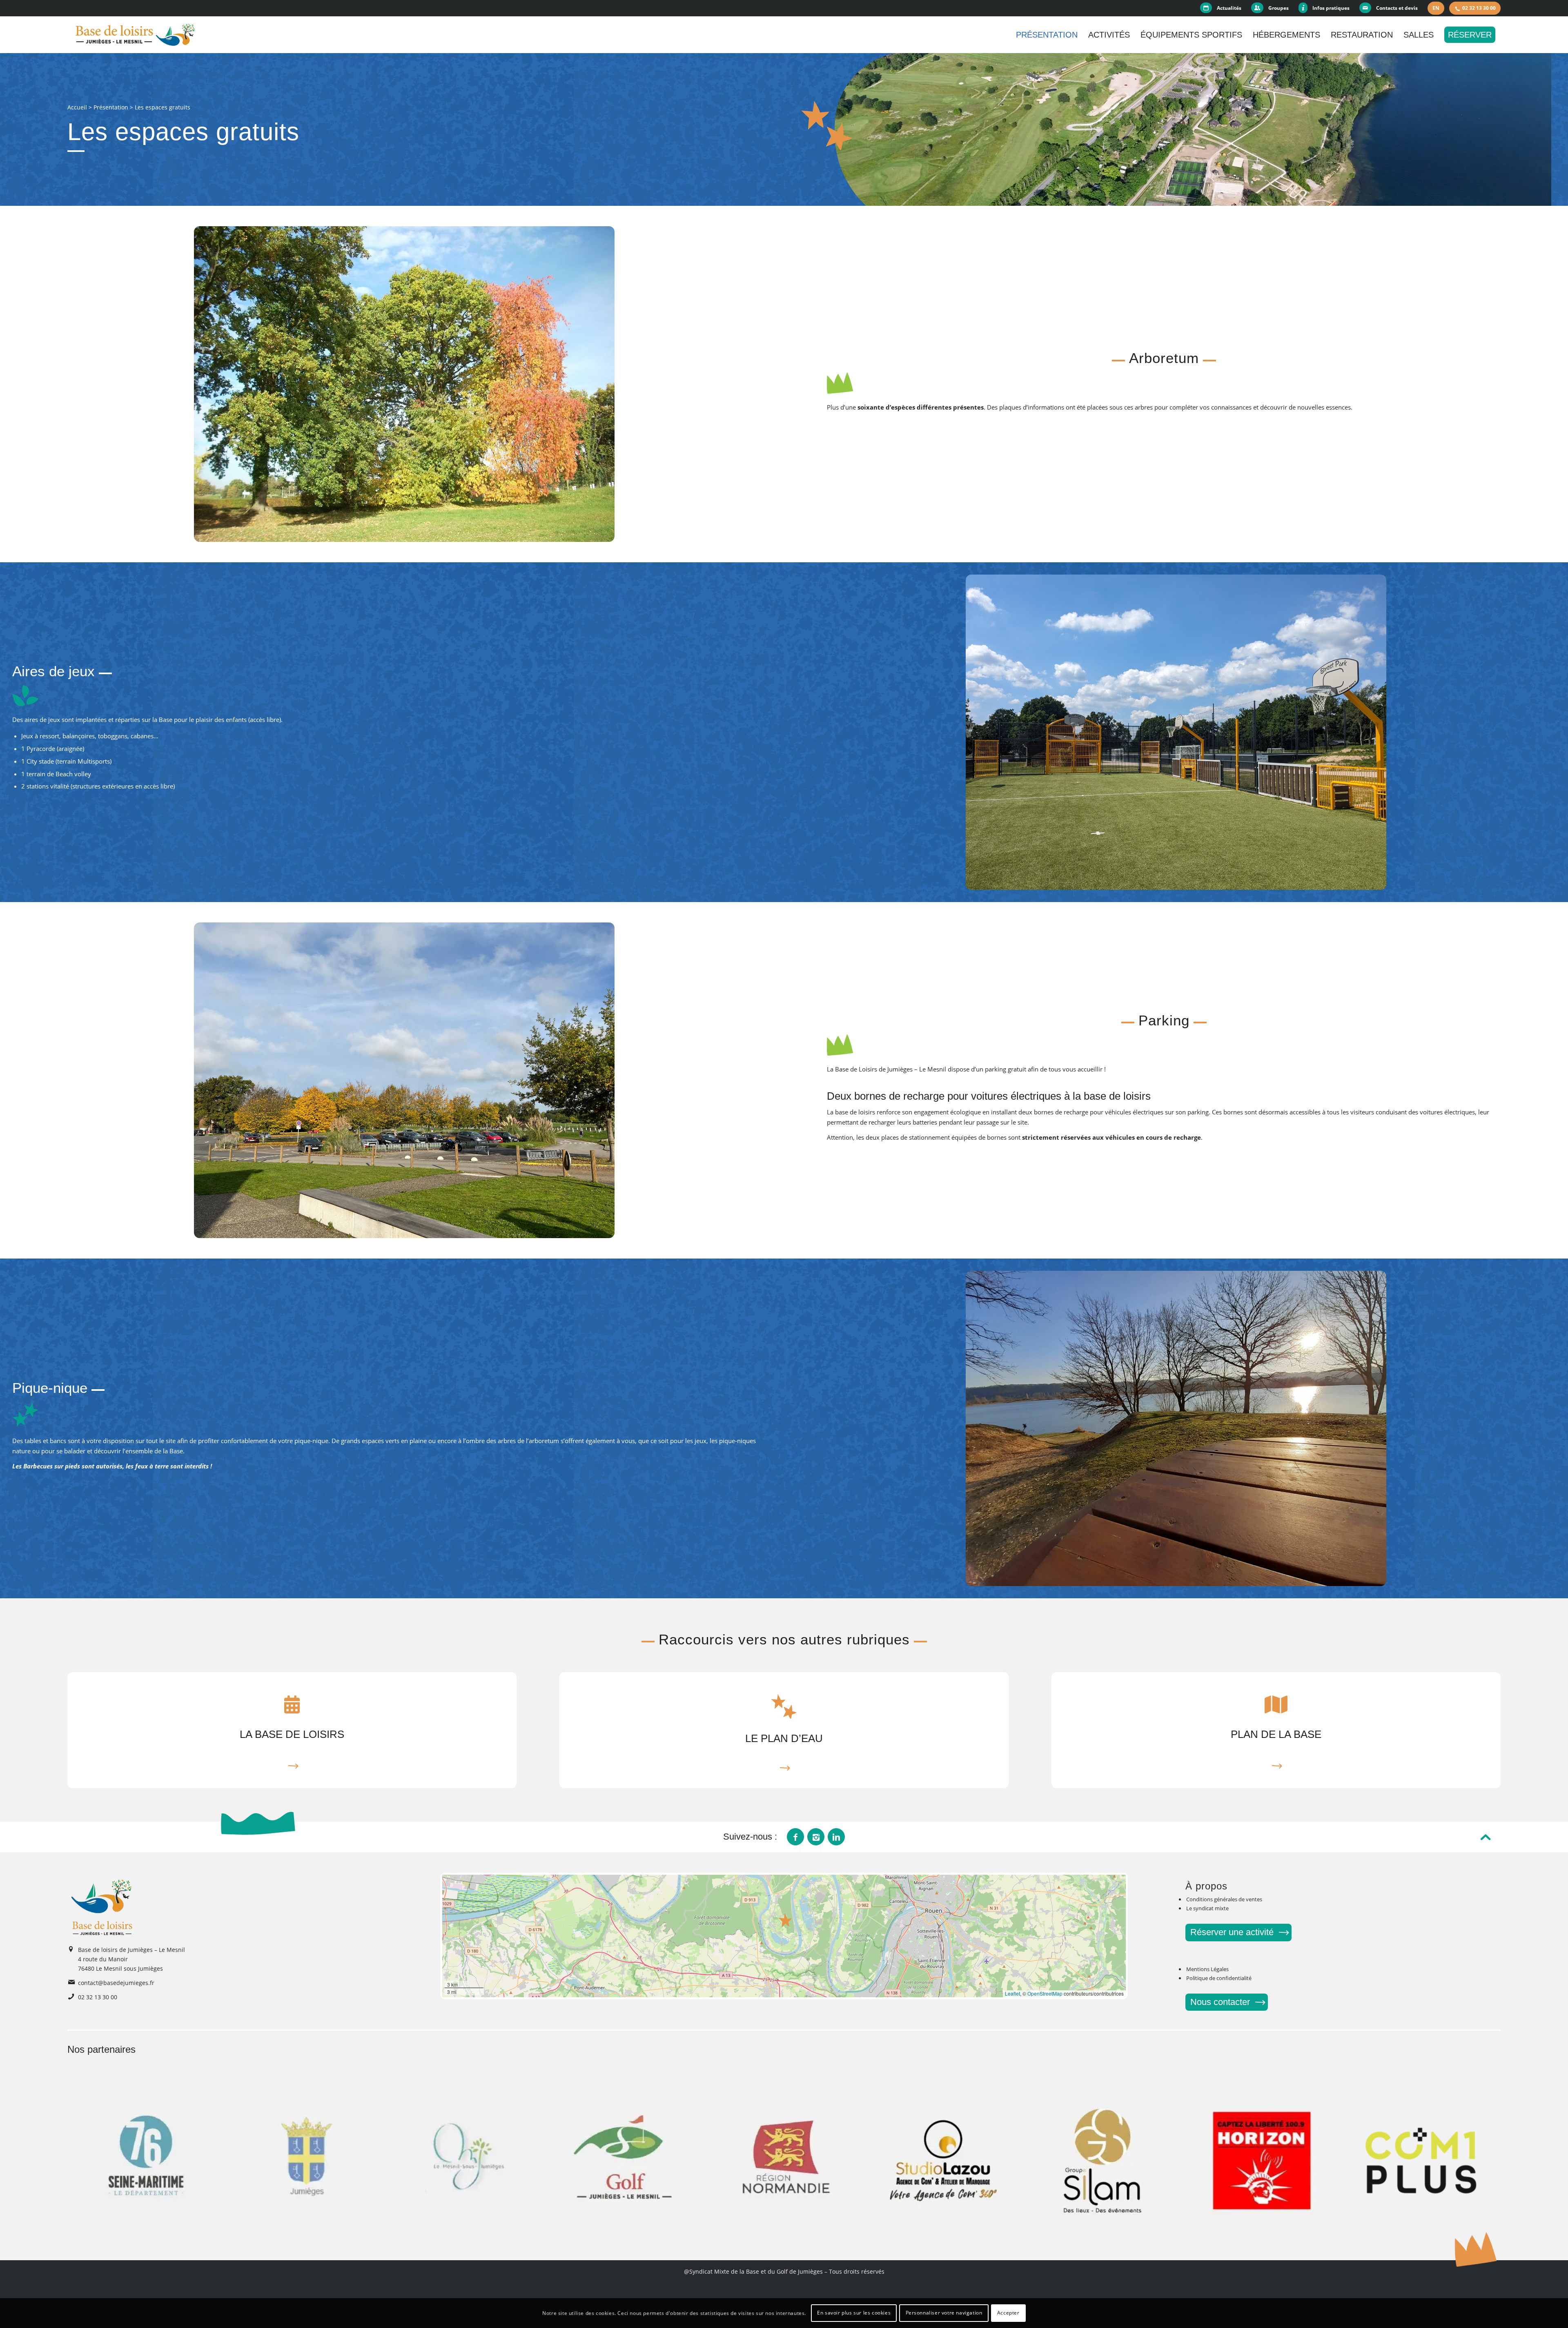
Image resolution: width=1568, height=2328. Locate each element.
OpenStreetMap (1045, 1993)
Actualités (1229, 8)
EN (1436, 8)
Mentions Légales (1207, 1969)
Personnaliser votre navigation (944, 2313)
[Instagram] (816, 1837)
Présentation (111, 107)
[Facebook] (795, 1837)
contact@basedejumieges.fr (116, 1983)
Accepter (1008, 2313)
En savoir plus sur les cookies (854, 2313)
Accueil (77, 107)
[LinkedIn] (836, 1837)
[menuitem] (1223, 8)
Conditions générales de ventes (1224, 1899)
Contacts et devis (1397, 8)
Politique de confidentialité (1219, 1978)
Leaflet (1012, 1993)
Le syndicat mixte (1207, 1908)
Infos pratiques (1331, 8)
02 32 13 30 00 (1479, 8)
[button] (786, 1920)
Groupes (1278, 8)
